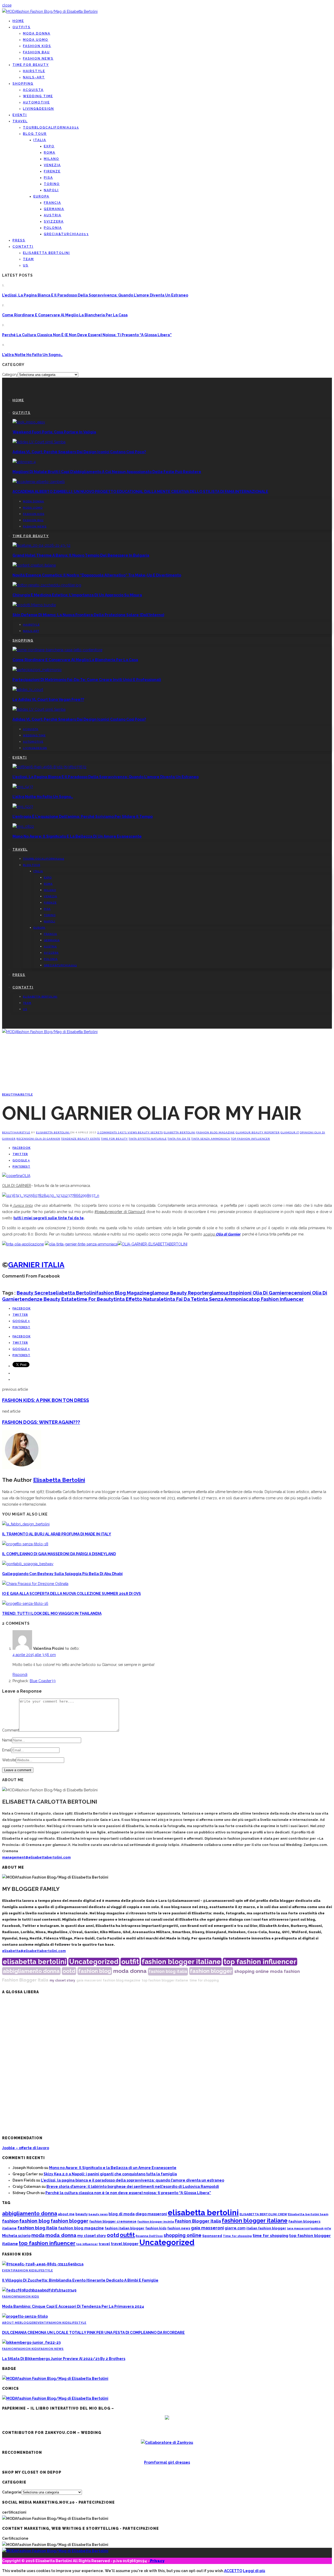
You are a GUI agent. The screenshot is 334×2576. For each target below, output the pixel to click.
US (26, 265)
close (7, 5)
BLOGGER (28, 2323)
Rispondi (20, 1675)
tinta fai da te (179, 1139)
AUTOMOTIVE (36, 102)
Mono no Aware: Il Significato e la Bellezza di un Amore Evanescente (77, 836)
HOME (18, 21)
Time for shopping (237, 2236)
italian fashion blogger (266, 2228)
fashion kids (156, 2228)
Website (9, 1760)
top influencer (87, 2244)
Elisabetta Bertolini (53, 1132)
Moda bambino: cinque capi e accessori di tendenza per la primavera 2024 (73, 2306)
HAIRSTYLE (34, 71)
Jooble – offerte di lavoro (26, 2148)
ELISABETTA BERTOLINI (46, 253)
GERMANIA (54, 209)
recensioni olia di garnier (38, 1139)
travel (104, 2244)
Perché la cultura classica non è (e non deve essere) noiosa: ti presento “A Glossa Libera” (87, 335)
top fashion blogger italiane (165, 1980)
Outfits (22, 27)
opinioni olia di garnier (259, 1293)
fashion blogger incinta (156, 2222)
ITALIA (40, 140)
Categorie (12, 2492)
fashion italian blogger (125, 2228)
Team (28, 259)
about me (66, 2214)
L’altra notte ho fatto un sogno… (32, 355)
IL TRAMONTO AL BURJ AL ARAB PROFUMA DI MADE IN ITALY (57, 1534)
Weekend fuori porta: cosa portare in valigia (54, 432)
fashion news (179, 2228)
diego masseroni (151, 2214)
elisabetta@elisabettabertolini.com (34, 1951)
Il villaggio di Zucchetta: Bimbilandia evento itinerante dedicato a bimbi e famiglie (80, 2280)
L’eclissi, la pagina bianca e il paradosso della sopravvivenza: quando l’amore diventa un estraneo (95, 295)
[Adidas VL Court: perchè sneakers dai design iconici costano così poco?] (39, 442)
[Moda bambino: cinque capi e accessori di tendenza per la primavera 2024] (39, 2290)
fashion (292, 1971)
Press (19, 240)
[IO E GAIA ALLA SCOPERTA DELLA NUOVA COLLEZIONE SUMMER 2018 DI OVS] (35, 1584)
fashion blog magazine (216, 1132)
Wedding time (38, 96)
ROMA (50, 153)
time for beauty (114, 1139)
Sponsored (212, 2236)
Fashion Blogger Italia (25, 1980)
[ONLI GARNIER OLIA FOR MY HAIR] (16, 1176)
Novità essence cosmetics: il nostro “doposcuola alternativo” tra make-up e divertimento (97, 575)
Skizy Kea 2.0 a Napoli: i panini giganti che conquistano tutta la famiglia (110, 2174)
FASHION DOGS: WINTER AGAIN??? (41, 1422)
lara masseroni (298, 2228)
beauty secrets (150, 1132)
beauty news (98, 2214)
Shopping (23, 84)
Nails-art (34, 77)
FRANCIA (52, 203)
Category (10, 375)
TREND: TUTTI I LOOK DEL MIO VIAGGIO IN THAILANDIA (52, 1613)
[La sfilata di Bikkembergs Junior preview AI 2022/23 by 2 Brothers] (31, 2342)
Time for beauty (31, 65)
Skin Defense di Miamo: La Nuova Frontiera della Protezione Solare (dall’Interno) (88, 615)
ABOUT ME (11, 2323)
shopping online (252, 1971)
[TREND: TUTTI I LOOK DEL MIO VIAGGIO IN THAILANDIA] (25, 1604)
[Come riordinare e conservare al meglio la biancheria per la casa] (57, 650)
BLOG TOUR (35, 134)
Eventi (20, 115)
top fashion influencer (250, 1139)
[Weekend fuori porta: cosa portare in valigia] (29, 422)
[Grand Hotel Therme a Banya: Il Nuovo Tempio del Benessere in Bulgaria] (41, 545)
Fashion (9, 2296)
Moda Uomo (36, 40)
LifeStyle (45, 2270)
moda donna (130, 1971)
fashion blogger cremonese (113, 2221)
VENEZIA (52, 165)
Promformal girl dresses (167, 2462)
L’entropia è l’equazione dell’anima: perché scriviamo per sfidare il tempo (83, 817)
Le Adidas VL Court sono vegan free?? (48, 700)
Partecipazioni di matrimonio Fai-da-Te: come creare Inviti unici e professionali (87, 680)
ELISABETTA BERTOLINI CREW (263, 2214)
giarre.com (235, 2228)
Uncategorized (94, 1962)
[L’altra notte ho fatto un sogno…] (23, 787)
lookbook (317, 2228)
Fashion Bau (36, 52)
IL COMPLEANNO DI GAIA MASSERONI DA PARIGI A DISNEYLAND (59, 1554)
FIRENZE (52, 171)
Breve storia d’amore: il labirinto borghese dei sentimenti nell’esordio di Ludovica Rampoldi (133, 2187)
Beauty (9, 1094)
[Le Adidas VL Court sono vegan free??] (28, 690)
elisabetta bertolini (35, 1962)
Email (7, 1750)
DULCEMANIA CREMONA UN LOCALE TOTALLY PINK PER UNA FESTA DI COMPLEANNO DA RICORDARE (93, 2333)
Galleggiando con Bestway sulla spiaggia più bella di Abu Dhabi (62, 1574)
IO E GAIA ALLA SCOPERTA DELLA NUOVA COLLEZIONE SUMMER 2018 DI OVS (71, 1594)
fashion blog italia (168, 1971)
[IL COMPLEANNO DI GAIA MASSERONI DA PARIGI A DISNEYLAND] (25, 1544)
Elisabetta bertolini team (308, 2214)
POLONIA (53, 228)
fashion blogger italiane (181, 1962)
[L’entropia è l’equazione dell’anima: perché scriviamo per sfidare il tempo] (23, 807)
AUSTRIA (53, 215)
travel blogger (125, 2244)
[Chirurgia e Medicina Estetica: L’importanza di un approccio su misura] (47, 585)
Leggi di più (254, 2571)
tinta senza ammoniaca (211, 1139)
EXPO (49, 146)
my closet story (62, 1980)
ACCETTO (233, 2571)
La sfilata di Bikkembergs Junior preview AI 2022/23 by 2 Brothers (64, 2359)
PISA (48, 178)
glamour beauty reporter (258, 1132)
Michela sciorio (16, 2236)
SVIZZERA (54, 222)
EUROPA (41, 196)
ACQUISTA (33, 90)
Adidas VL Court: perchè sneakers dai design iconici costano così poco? (79, 452)
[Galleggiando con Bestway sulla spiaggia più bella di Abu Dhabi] (28, 1564)
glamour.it (290, 1132)
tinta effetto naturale (148, 1139)
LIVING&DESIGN (38, 109)
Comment (11, 1730)
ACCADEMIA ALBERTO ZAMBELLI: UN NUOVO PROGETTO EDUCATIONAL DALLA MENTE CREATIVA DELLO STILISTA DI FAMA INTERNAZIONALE (140, 492)
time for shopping (204, 1980)
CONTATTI (23, 247)
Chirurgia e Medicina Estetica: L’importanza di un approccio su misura (77, 595)
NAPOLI (51, 190)
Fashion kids (37, 46)
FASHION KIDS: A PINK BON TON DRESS (46, 1400)
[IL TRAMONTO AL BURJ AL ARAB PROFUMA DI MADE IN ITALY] (26, 1524)
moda (276, 1971)
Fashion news (38, 59)
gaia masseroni (89, 1980)
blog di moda (122, 2214)
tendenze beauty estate (81, 1139)
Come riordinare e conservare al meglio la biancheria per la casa (65, 315)
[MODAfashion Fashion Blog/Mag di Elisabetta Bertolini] (50, 11)
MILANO (52, 159)
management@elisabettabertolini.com (36, 1857)
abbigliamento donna (31, 1971)
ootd (69, 1971)
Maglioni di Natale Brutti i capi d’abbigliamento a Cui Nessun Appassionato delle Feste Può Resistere (107, 472)
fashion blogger (211, 1971)
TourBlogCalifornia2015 (51, 127)
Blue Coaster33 (43, 1681)
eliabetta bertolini (180, 1132)
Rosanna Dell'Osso (149, 2236)
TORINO (52, 184)
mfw (328, 2228)
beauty (82, 2214)
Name (7, 1740)
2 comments (108, 1132)
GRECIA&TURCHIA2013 (66, 234)
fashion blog (95, 1971)
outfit (130, 1962)
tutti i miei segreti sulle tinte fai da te (49, 1218)
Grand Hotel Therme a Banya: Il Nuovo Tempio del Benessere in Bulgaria (81, 555)
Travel (20, 121)
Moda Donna (37, 33)
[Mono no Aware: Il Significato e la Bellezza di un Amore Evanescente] (23, 826)
